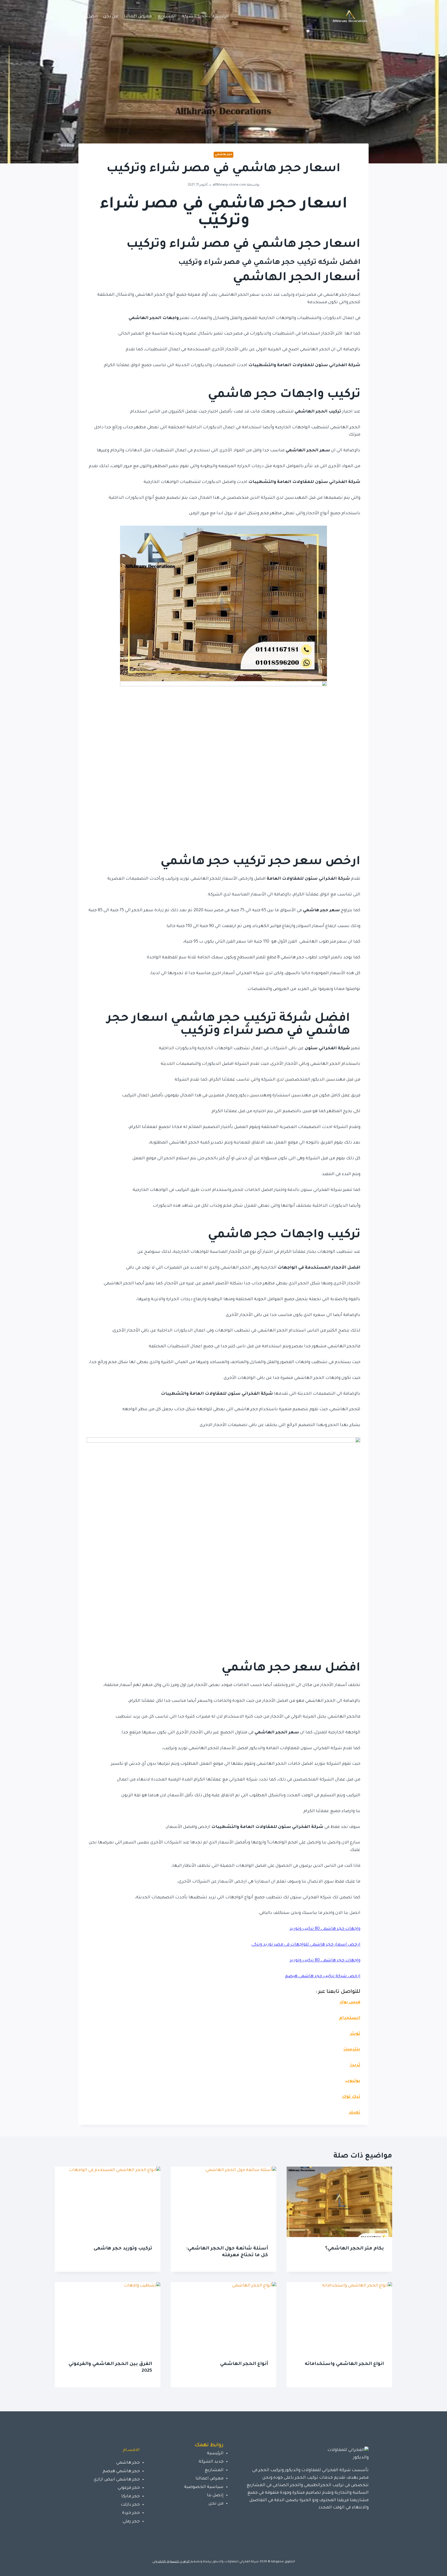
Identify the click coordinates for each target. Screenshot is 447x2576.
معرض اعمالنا (138, 17)
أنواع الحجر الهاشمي (244, 2364)
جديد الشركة (194, 17)
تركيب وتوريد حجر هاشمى (123, 2249)
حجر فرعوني (129, 2488)
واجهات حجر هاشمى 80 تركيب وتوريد (325, 1929)
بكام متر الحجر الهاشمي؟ (355, 2249)
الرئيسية (221, 17)
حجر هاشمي (224, 155)
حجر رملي (131, 2522)
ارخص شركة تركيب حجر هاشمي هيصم (323, 1976)
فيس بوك (350, 2002)
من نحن (111, 17)
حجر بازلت (130, 2505)
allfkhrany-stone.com (229, 185)
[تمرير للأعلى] (435, 2567)
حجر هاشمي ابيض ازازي (117, 2480)
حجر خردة (131, 2513)
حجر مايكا (131, 2497)
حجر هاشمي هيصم (121, 2471)
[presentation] (339, 2202)
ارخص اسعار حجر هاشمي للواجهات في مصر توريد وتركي (306, 1945)
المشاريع (167, 17)
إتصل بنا (90, 17)
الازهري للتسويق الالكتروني (171, 2562)
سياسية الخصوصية (204, 2487)
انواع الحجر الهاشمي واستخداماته (344, 2364)
